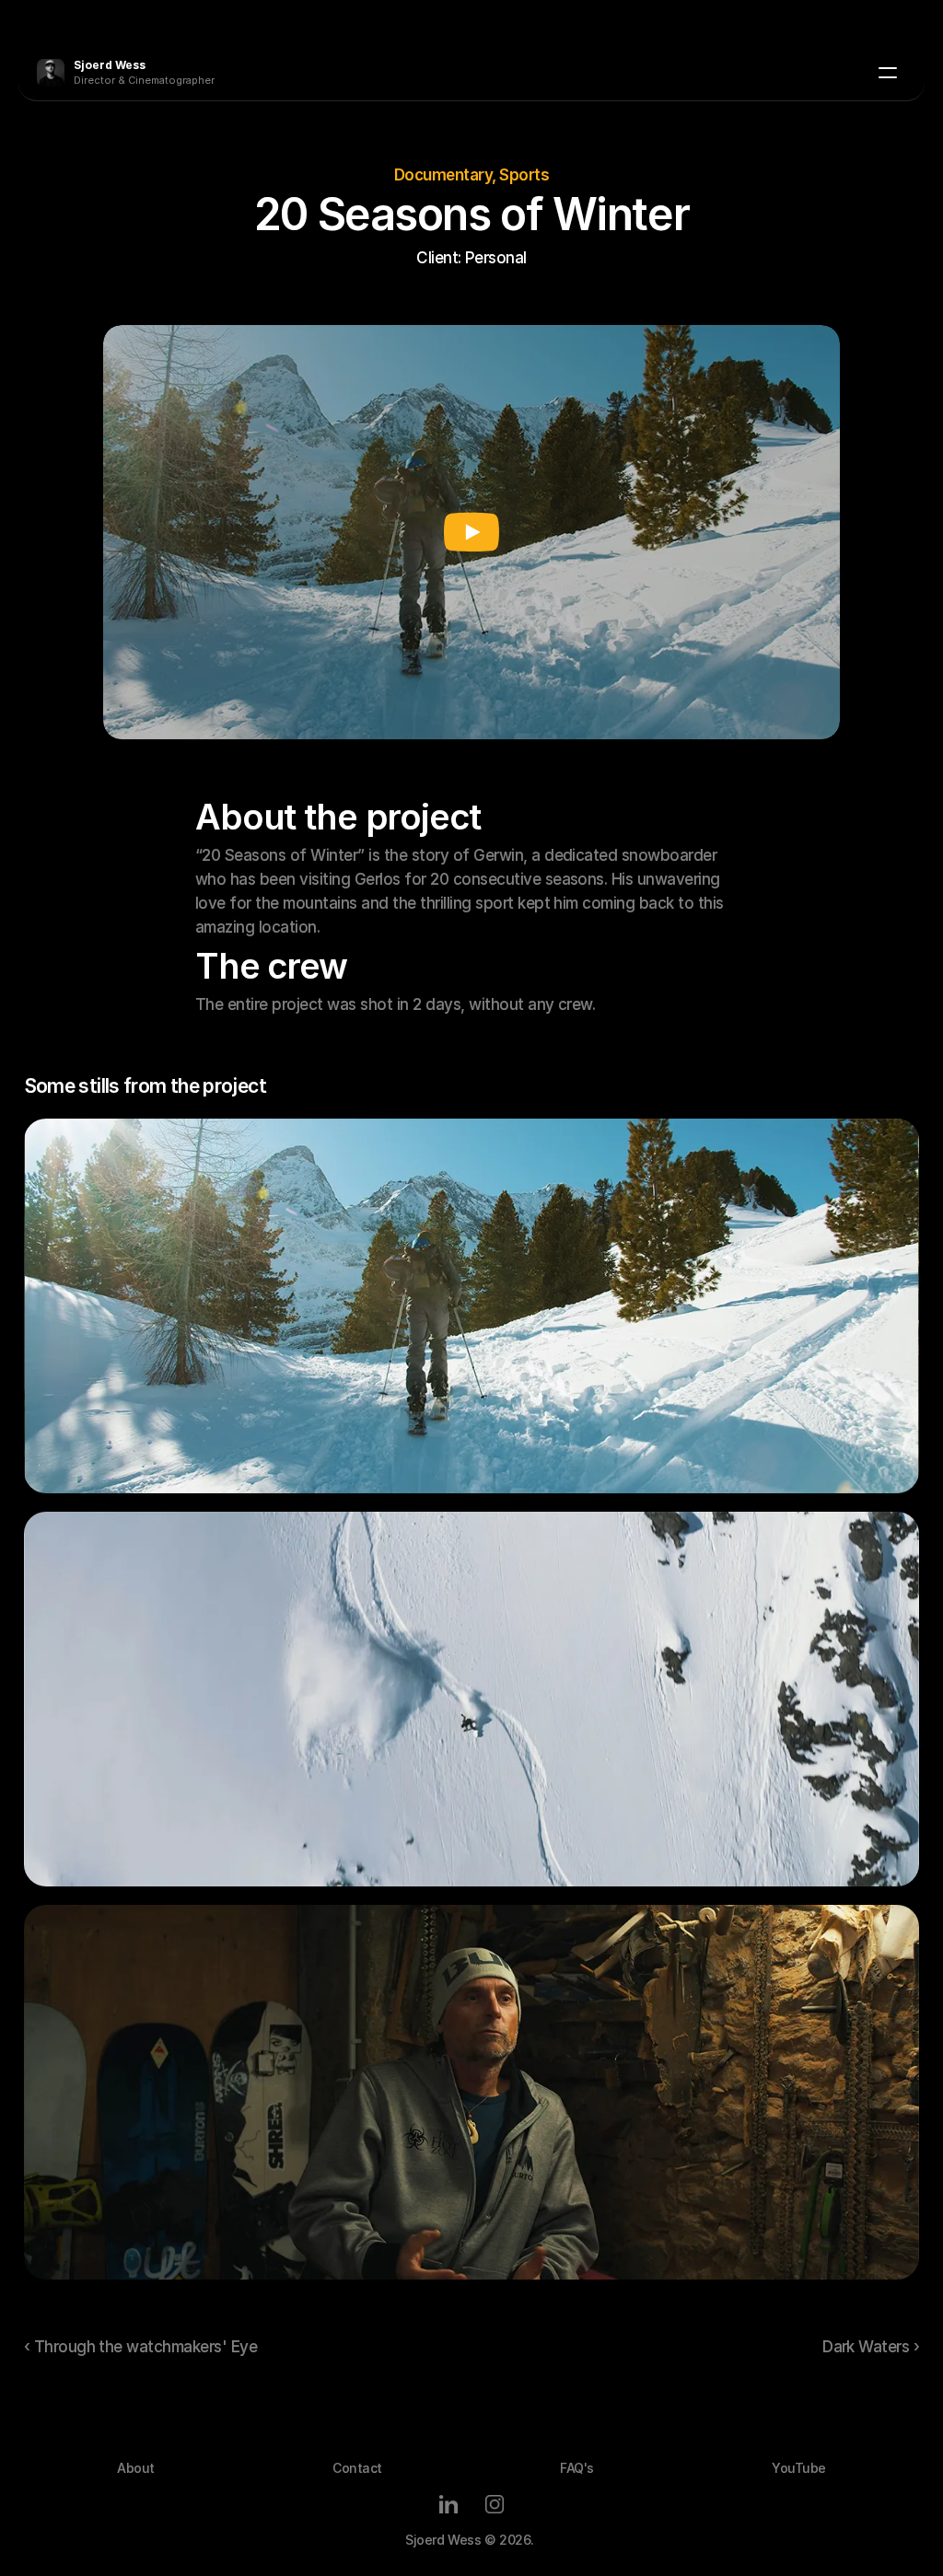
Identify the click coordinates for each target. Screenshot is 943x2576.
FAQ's (577, 2468)
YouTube (799, 2468)
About (136, 2468)
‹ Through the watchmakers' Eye (141, 2347)
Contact (357, 2468)
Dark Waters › (871, 2347)
